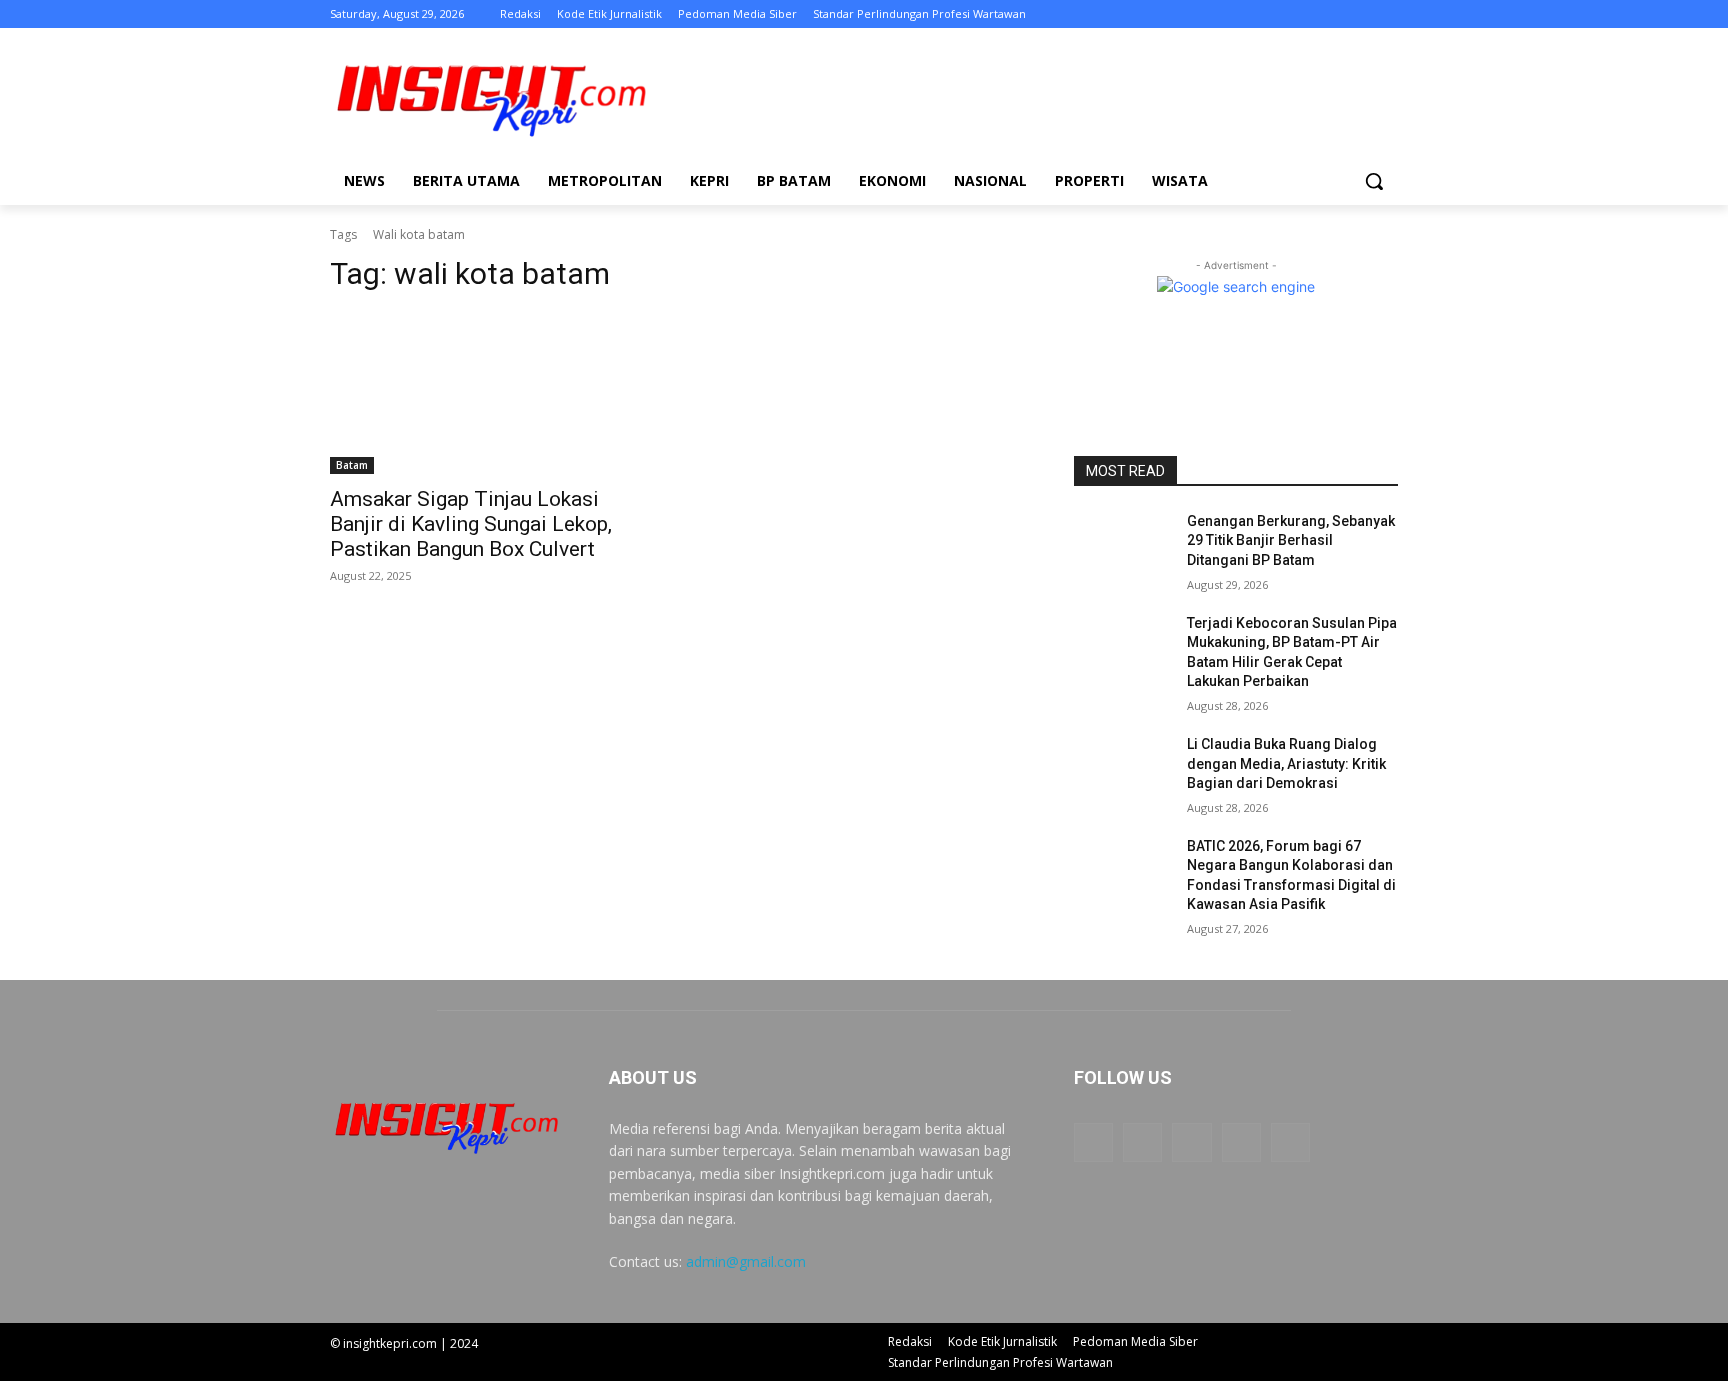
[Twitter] (1331, 14)
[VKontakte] (1290, 1142)
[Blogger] (1093, 1142)
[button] (1374, 181)
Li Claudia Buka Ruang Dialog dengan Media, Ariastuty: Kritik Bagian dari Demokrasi (1286, 763)
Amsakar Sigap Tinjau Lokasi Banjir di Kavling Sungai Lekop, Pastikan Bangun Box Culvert (471, 524)
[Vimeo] (1358, 14)
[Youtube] (1386, 14)
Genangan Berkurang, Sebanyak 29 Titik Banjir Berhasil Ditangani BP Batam (1291, 540)
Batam (352, 465)
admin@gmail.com (746, 1261)
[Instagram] (1303, 14)
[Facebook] (1275, 14)
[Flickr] (1191, 1142)
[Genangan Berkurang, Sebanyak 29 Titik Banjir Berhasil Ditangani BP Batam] (1122, 546)
